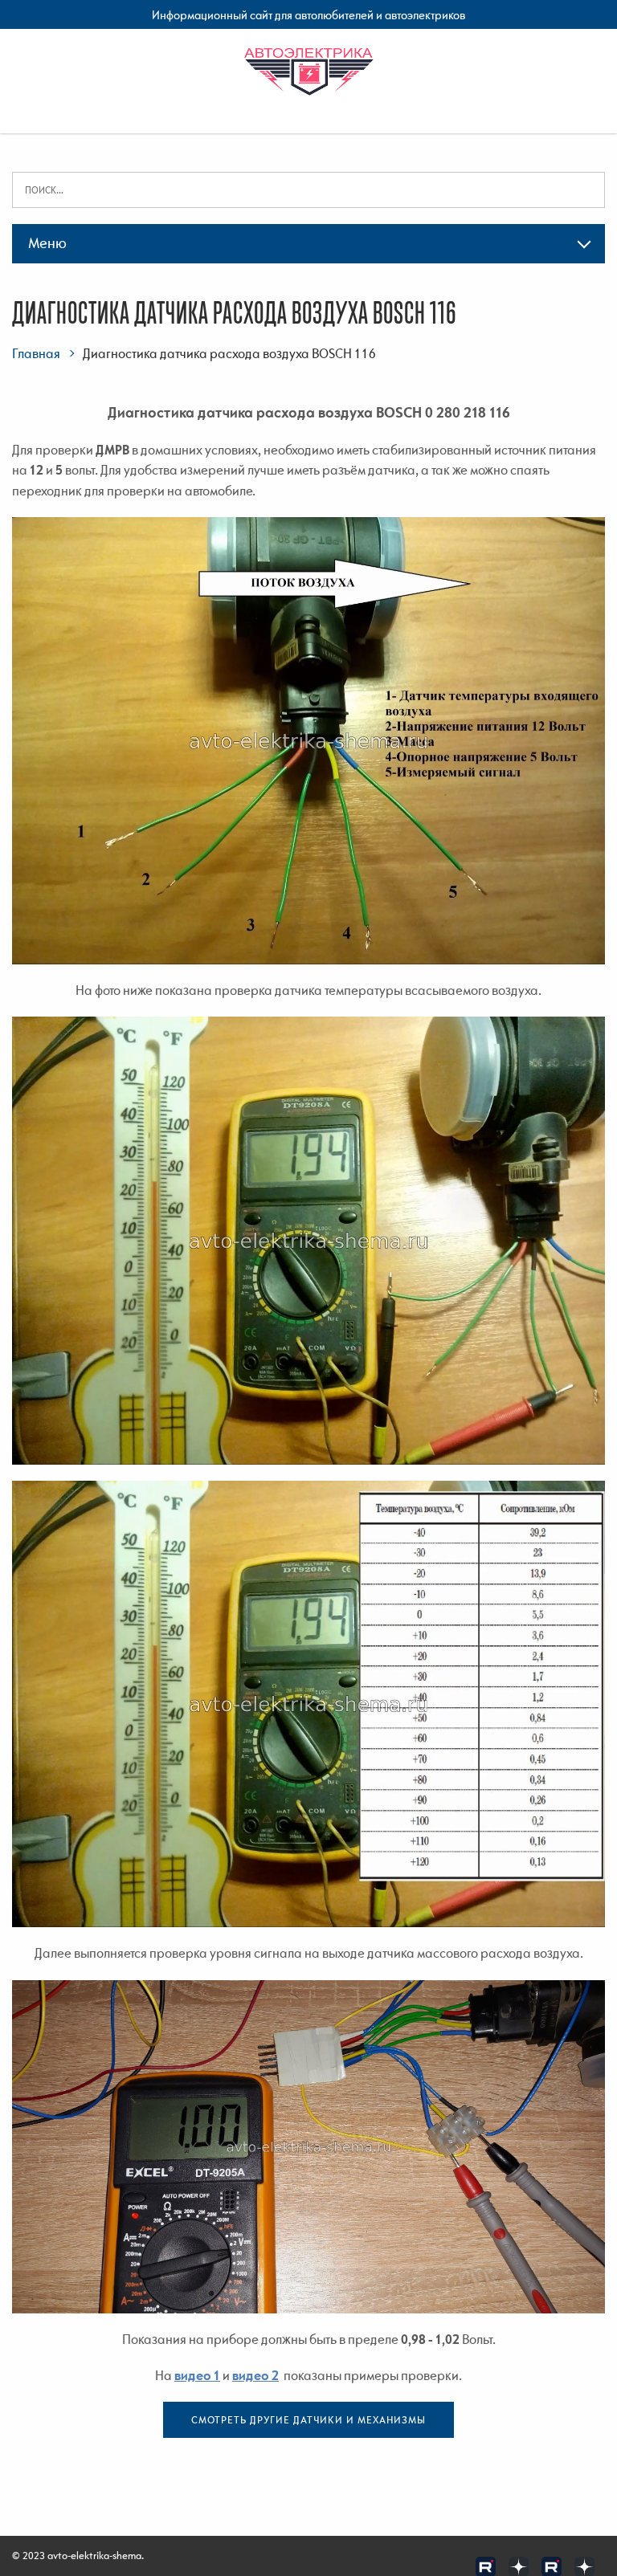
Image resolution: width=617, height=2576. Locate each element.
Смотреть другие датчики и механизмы (308, 2420)
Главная (36, 353)
